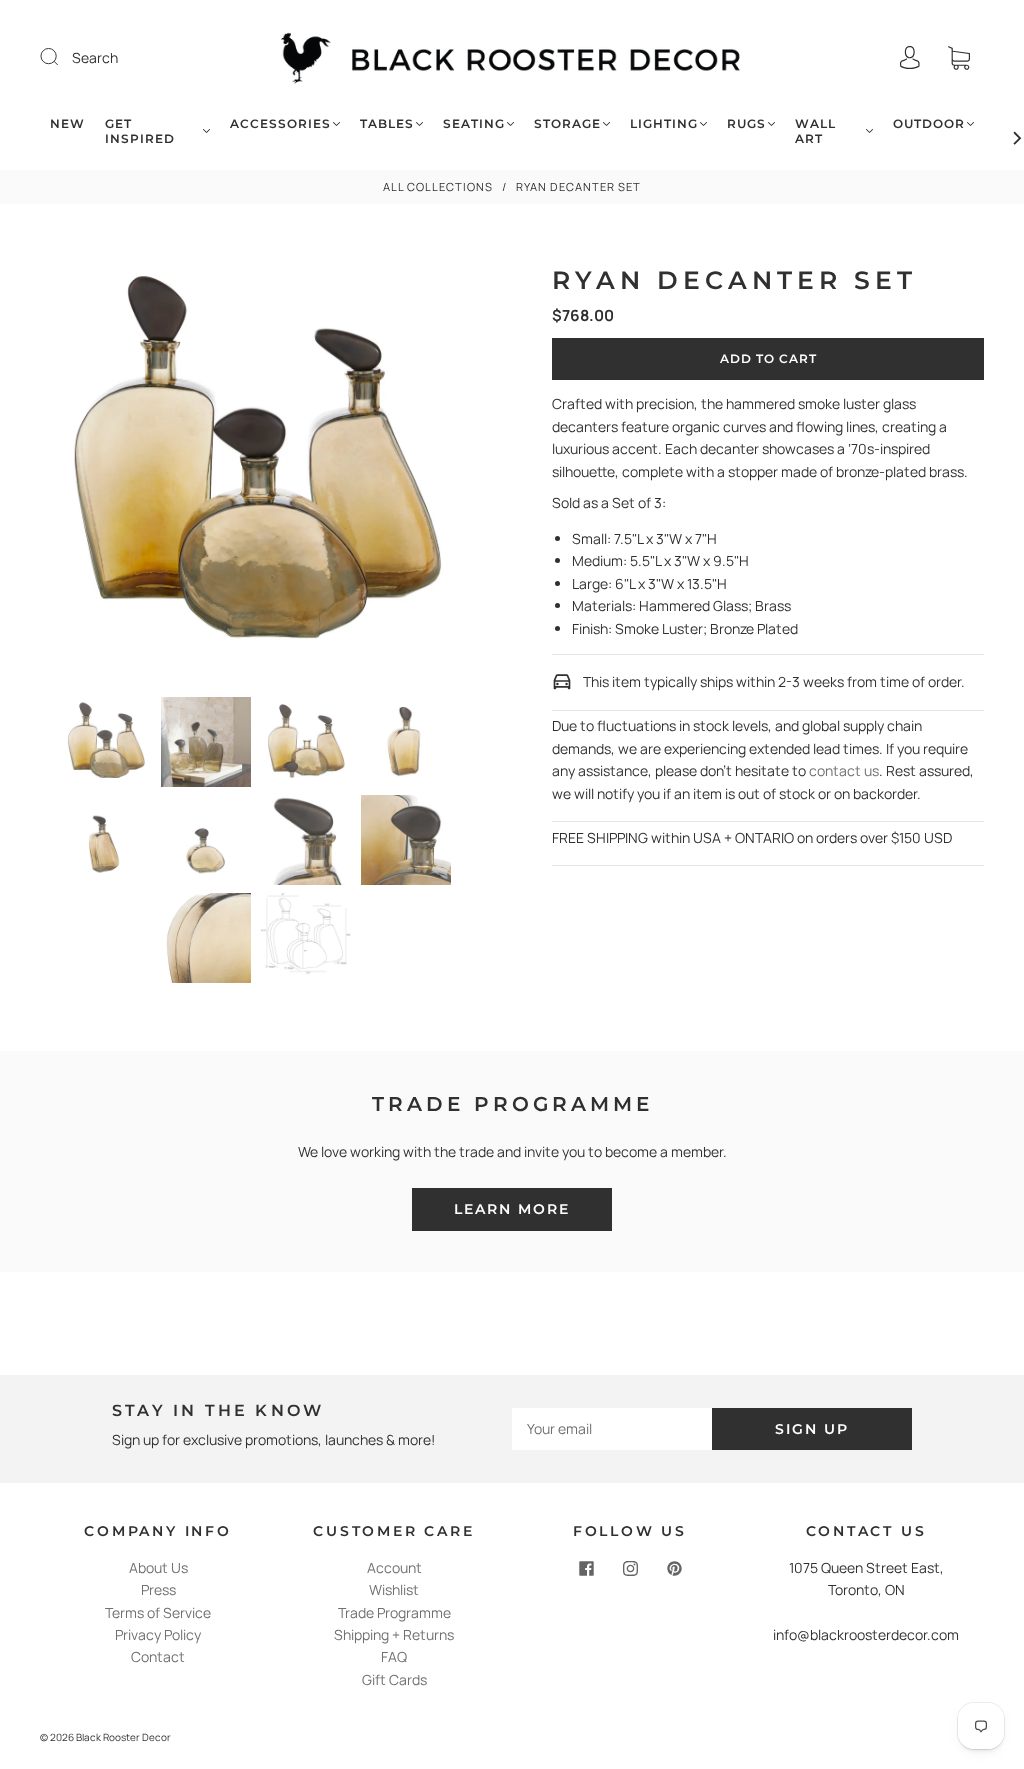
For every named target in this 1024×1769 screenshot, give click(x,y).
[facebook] (586, 1569)
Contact (158, 1656)
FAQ (394, 1656)
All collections (438, 186)
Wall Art (815, 131)
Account (394, 1567)
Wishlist (394, 1589)
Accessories (280, 123)
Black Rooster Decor (123, 1737)
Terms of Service (158, 1612)
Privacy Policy (158, 1634)
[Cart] (959, 57)
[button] (83, 469)
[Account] (910, 57)
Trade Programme (394, 1612)
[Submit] (62, 57)
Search (95, 57)
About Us (158, 1567)
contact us (844, 770)
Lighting (664, 123)
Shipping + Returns (394, 1634)
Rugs (746, 123)
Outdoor (929, 123)
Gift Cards (394, 1679)
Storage (567, 123)
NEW (67, 123)
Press (158, 1589)
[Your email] (612, 1429)
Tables (387, 123)
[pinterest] (674, 1569)
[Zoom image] (256, 469)
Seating (474, 123)
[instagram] (630, 1569)
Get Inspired (140, 131)
